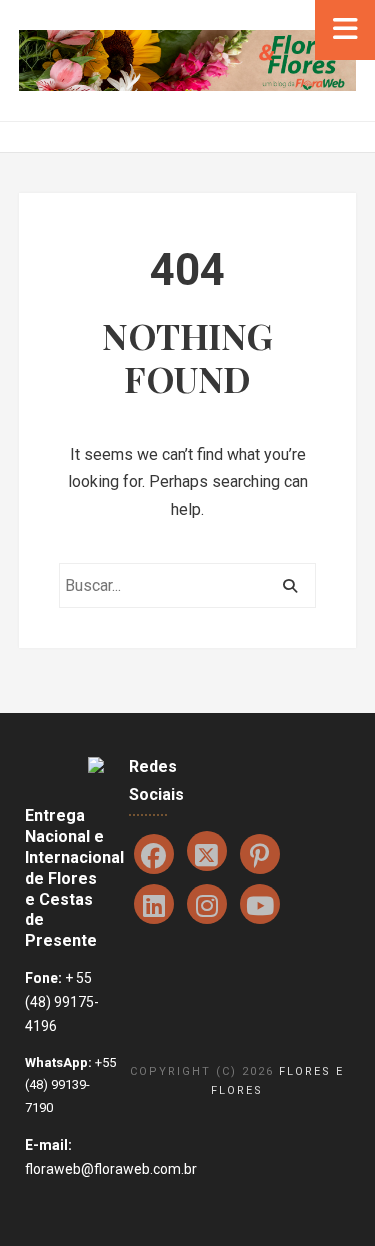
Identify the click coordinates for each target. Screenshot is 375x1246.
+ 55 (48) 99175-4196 (62, 1002)
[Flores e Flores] (187, 59)
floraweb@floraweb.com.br (111, 1169)
